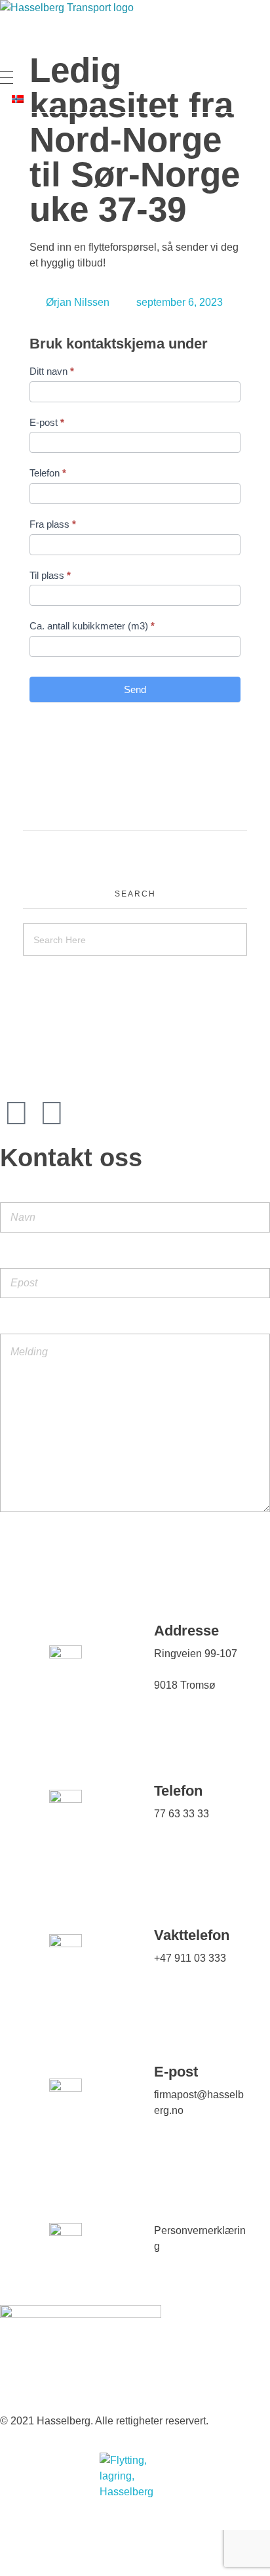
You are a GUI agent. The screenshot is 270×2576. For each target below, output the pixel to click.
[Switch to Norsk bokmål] (18, 99)
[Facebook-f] (52, 1113)
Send (135, 689)
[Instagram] (16, 1113)
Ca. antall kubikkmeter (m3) (92, 626)
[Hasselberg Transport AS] (131, 35)
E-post (47, 422)
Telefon (48, 473)
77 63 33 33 (182, 1814)
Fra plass (53, 524)
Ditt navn (52, 371)
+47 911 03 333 (190, 1958)
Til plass (50, 575)
